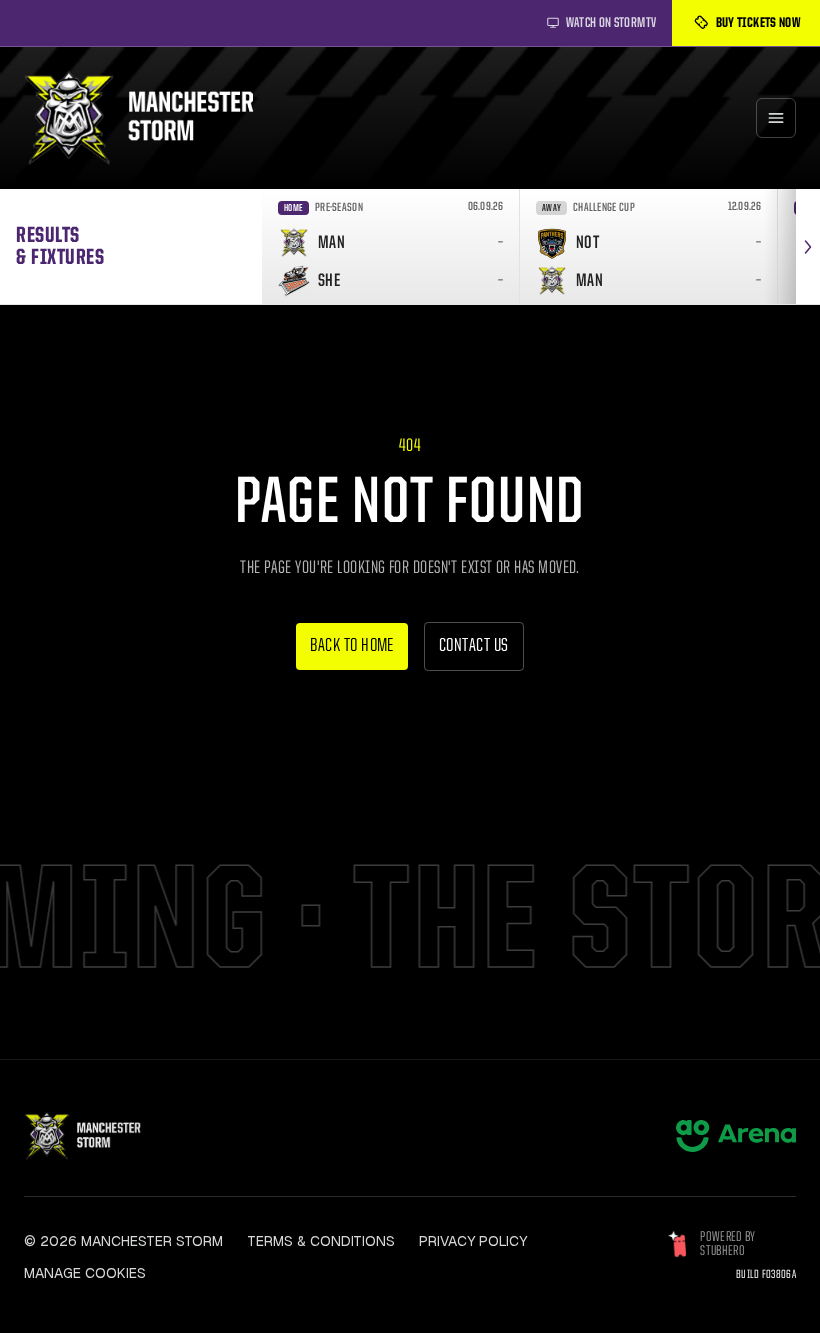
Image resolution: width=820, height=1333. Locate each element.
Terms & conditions (321, 1241)
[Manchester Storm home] (152, 118)
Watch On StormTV (611, 23)
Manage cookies (85, 1273)
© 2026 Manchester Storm (123, 1241)
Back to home (352, 646)
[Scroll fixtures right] (808, 246)
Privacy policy (473, 1241)
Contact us (474, 646)
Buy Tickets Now (758, 23)
